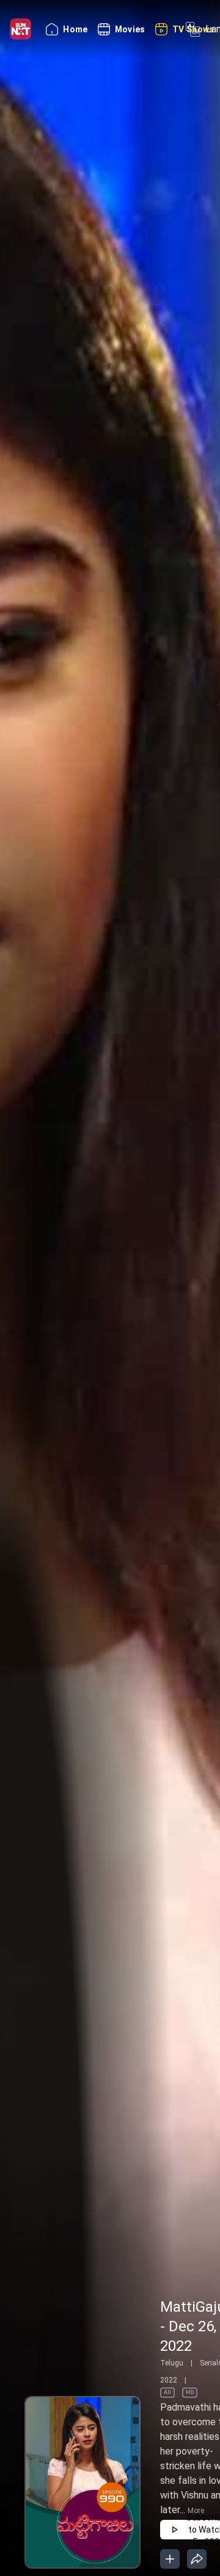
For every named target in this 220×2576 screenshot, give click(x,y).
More (196, 2511)
